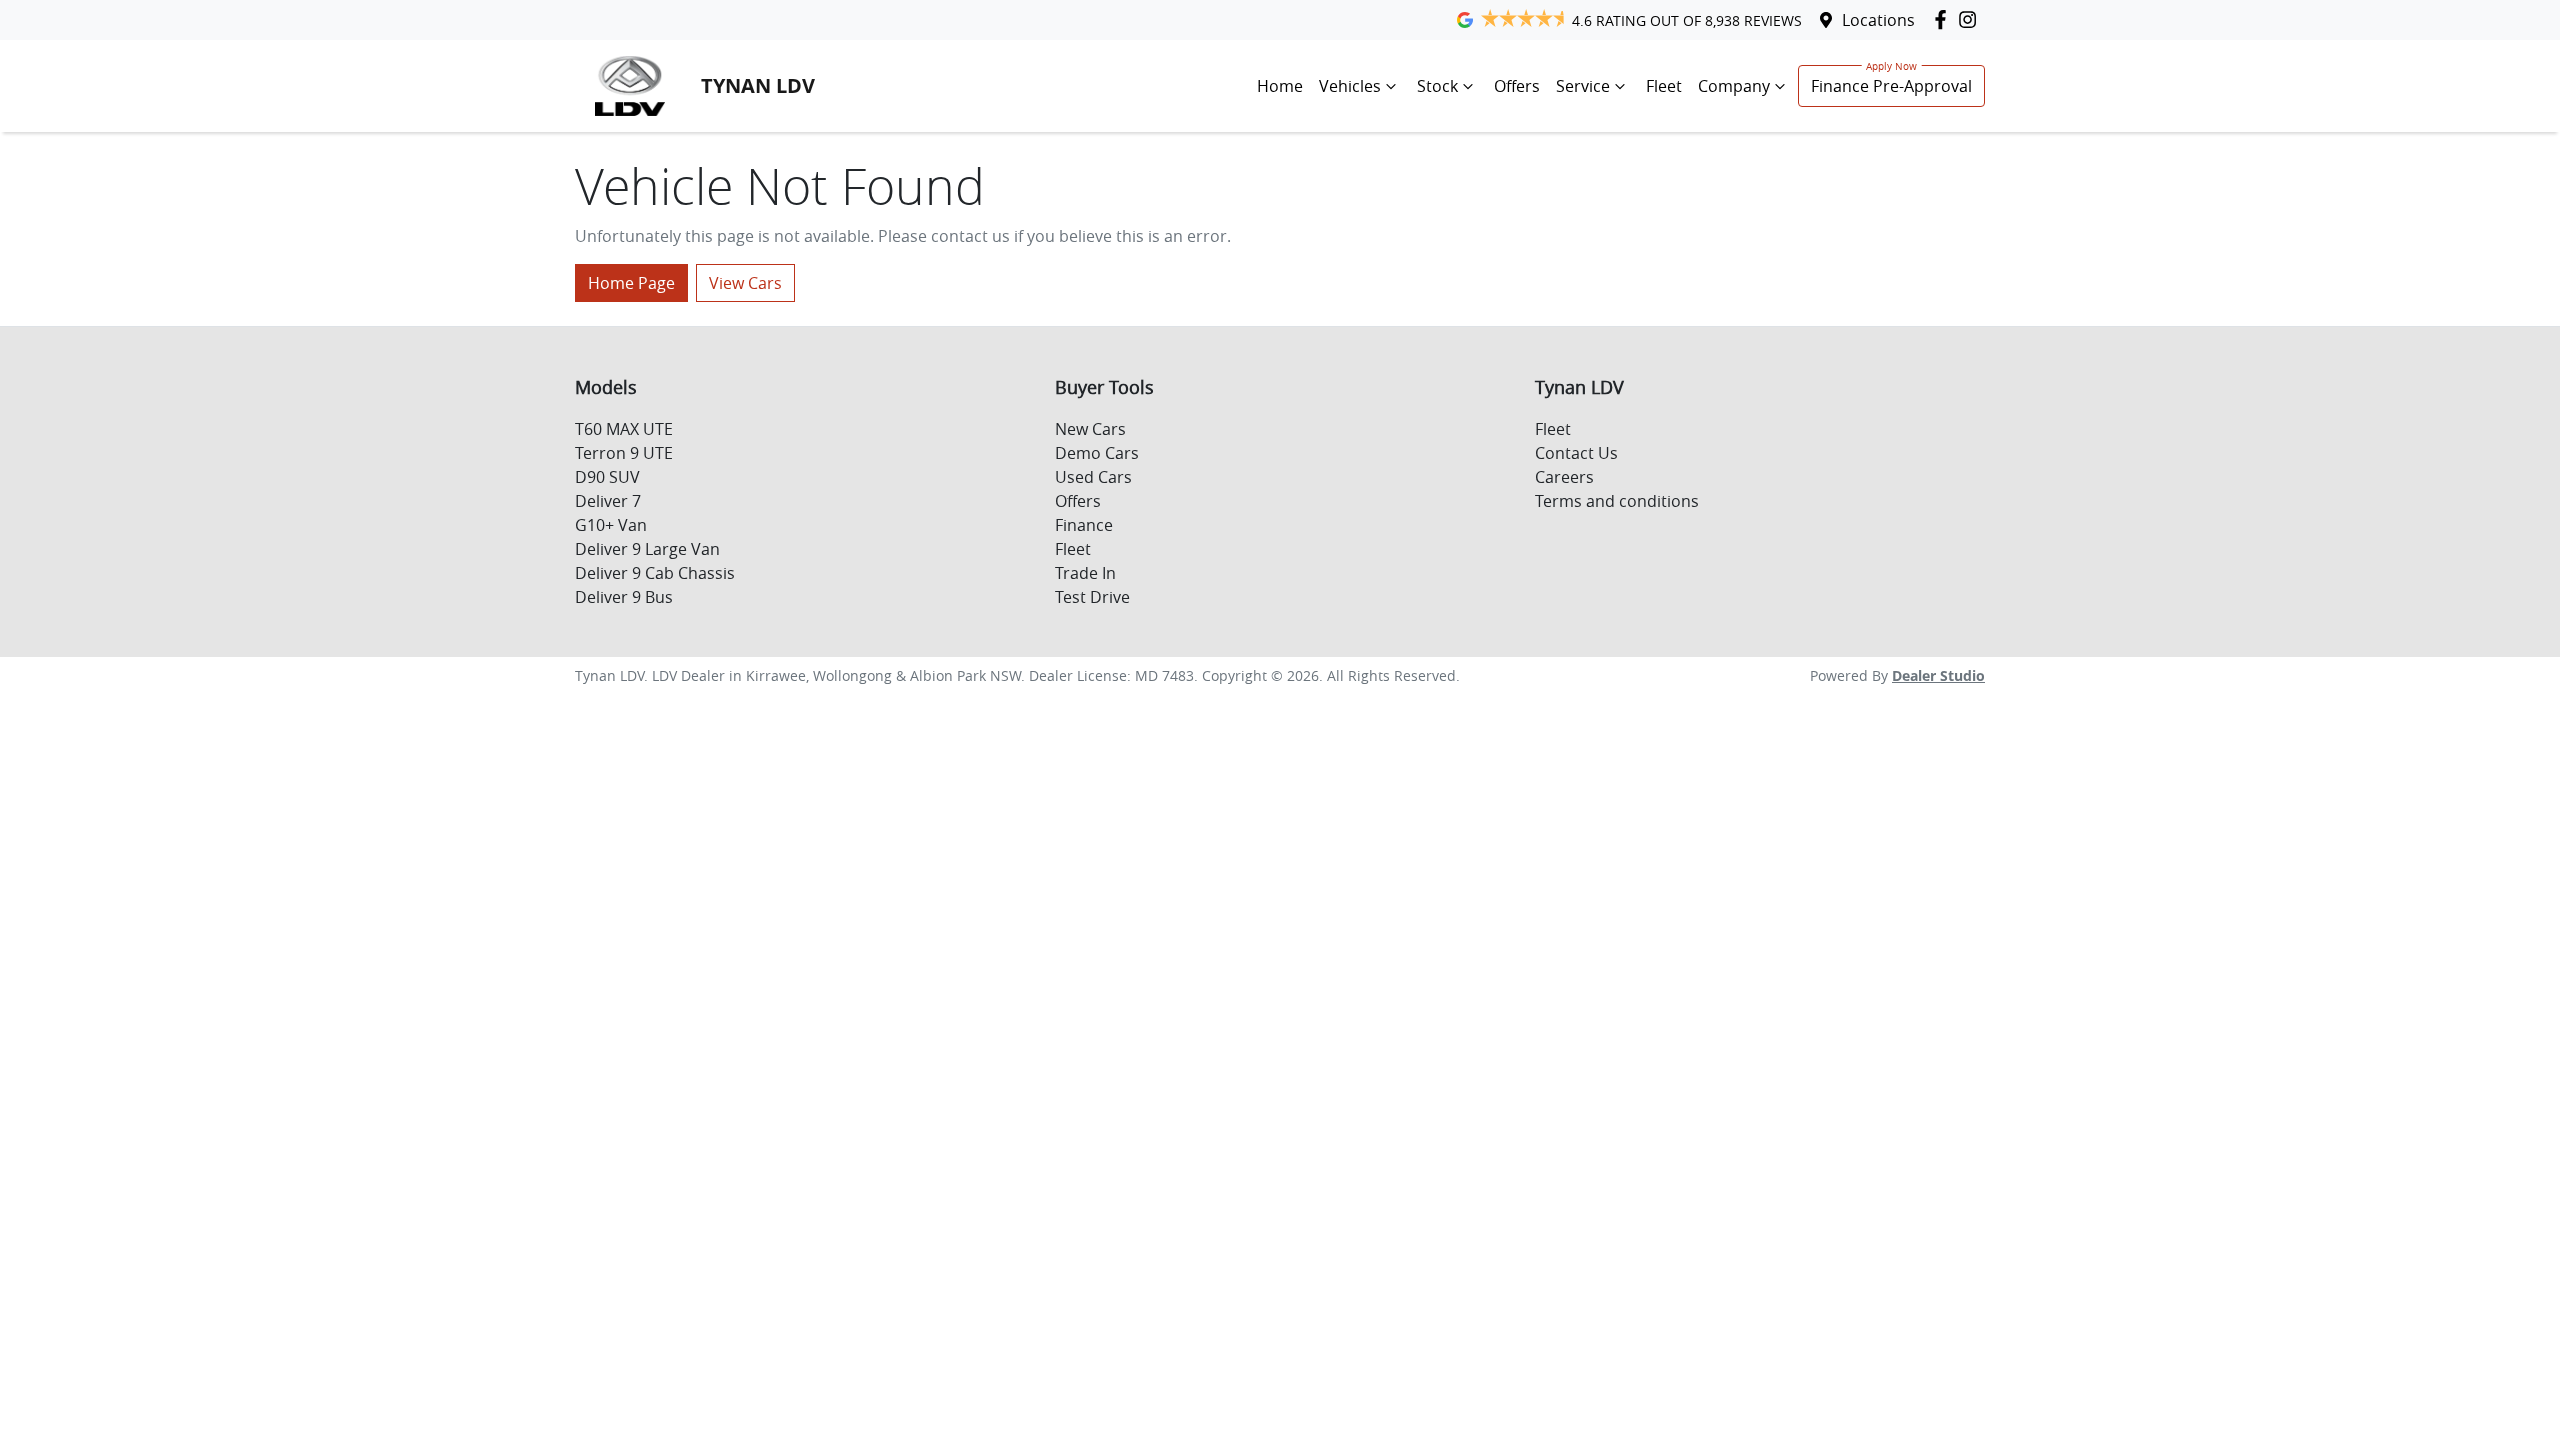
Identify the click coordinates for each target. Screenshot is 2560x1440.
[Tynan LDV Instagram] (1971, 19)
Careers (1564, 477)
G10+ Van (611, 525)
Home (1280, 86)
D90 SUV (607, 477)
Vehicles (1350, 86)
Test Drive (1092, 597)
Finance (1084, 525)
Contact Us (1576, 453)
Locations (1878, 20)
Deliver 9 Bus (624, 597)
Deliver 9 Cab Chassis (655, 573)
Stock (1437, 86)
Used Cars (1093, 477)
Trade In (1085, 573)
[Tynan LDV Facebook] (1944, 19)
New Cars (1090, 429)
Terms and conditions (1617, 501)
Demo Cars (1097, 453)
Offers (1517, 86)
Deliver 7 (608, 501)
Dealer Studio (1938, 675)
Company (1734, 86)
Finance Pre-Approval (1891, 86)
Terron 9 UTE (624, 453)
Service (1583, 86)
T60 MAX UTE (624, 429)
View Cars (745, 283)
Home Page (631, 283)
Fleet (1664, 86)
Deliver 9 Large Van (647, 549)
